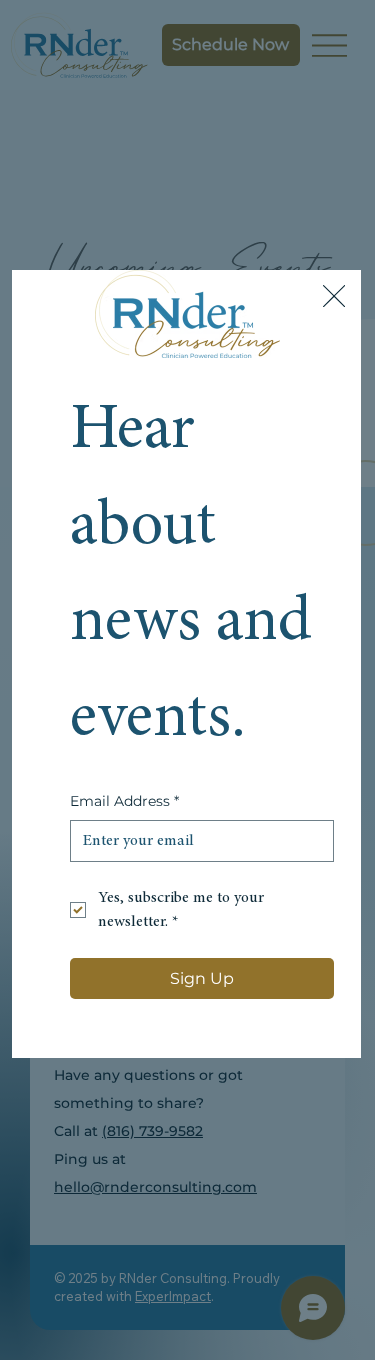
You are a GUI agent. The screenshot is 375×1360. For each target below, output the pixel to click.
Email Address (124, 801)
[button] (334, 297)
